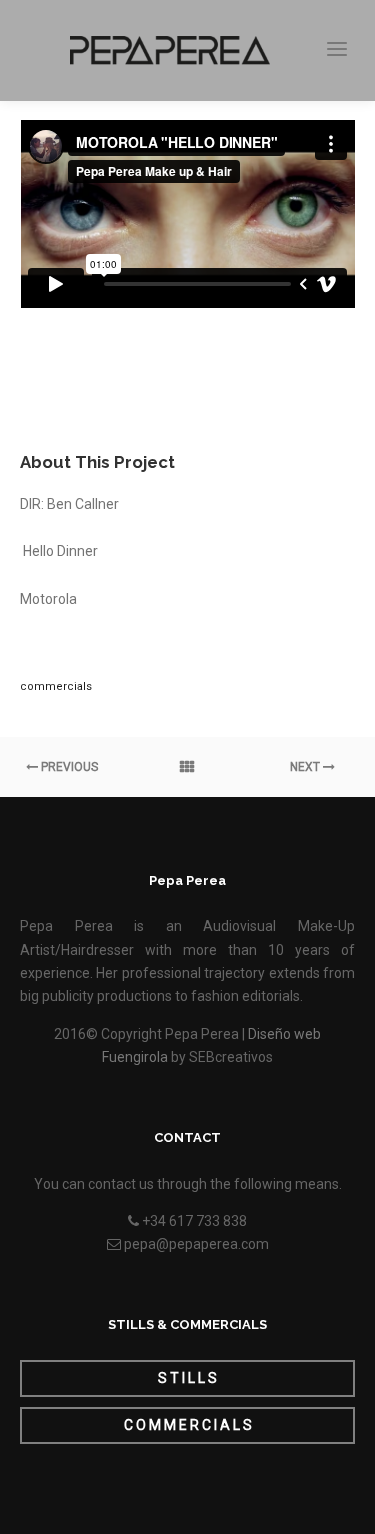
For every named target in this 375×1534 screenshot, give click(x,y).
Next (306, 767)
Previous (68, 767)
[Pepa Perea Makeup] (170, 50)
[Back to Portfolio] (187, 767)
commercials (56, 686)
